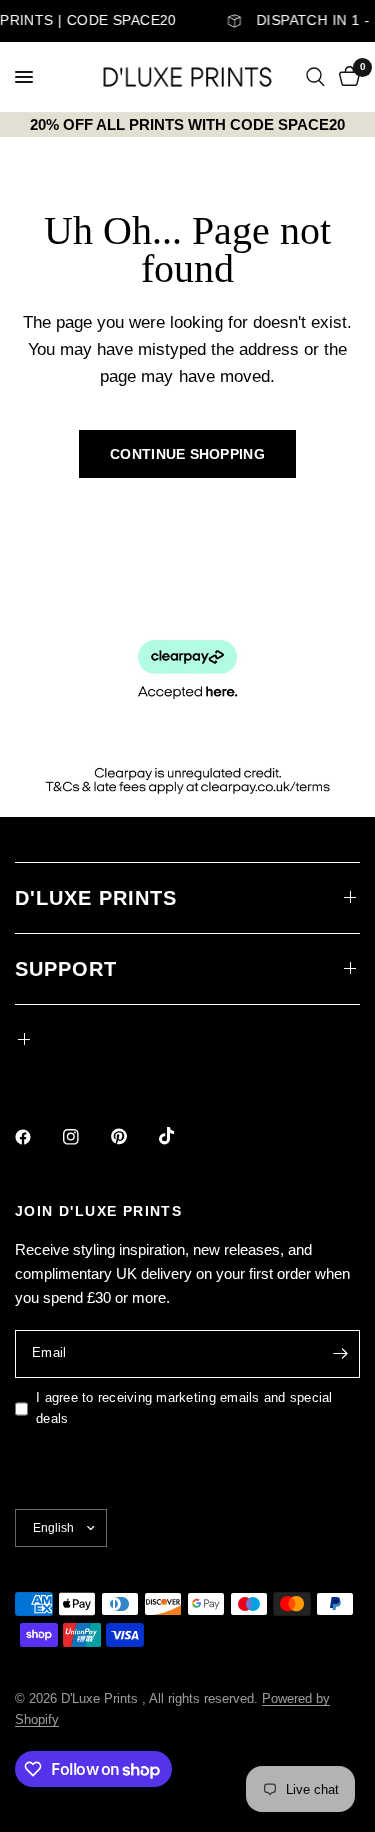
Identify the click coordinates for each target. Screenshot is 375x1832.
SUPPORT (66, 969)
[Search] (315, 77)
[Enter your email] (340, 1354)
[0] (346, 77)
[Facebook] (37, 1137)
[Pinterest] (133, 1136)
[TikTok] (181, 1136)
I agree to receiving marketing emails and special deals (184, 1408)
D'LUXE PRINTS (96, 898)
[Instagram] (85, 1137)
